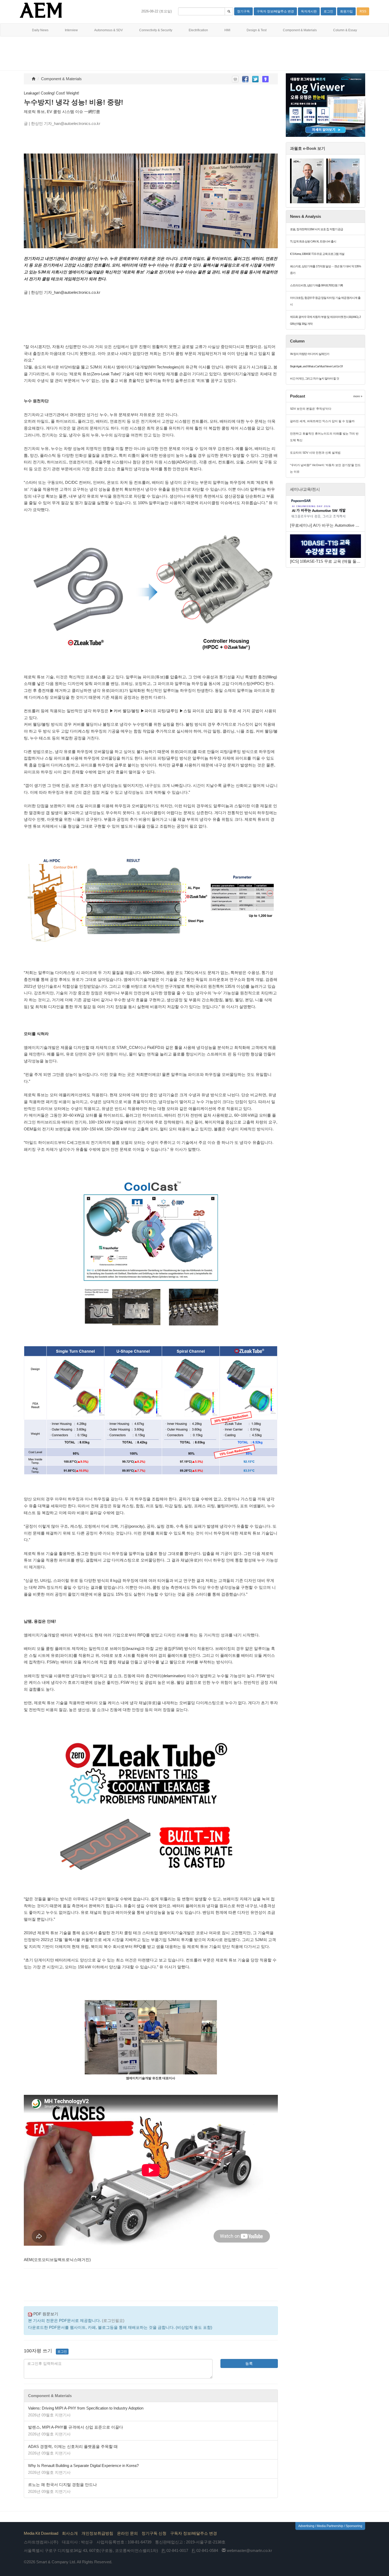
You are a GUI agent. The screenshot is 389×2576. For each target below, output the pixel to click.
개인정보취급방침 (97, 2533)
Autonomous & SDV (108, 30)
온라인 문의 (127, 2533)
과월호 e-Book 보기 (308, 148)
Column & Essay (345, 30)
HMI (227, 30)
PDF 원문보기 (45, 2314)
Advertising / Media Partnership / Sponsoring (330, 2526)
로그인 (62, 2352)
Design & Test (257, 30)
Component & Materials (300, 30)
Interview (71, 30)
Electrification (198, 30)
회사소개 (70, 2533)
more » (358, 396)
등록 (249, 2363)
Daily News (40, 30)
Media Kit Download (41, 2533)
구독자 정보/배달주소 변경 (194, 2533)
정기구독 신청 (154, 2533)
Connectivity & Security (156, 30)
